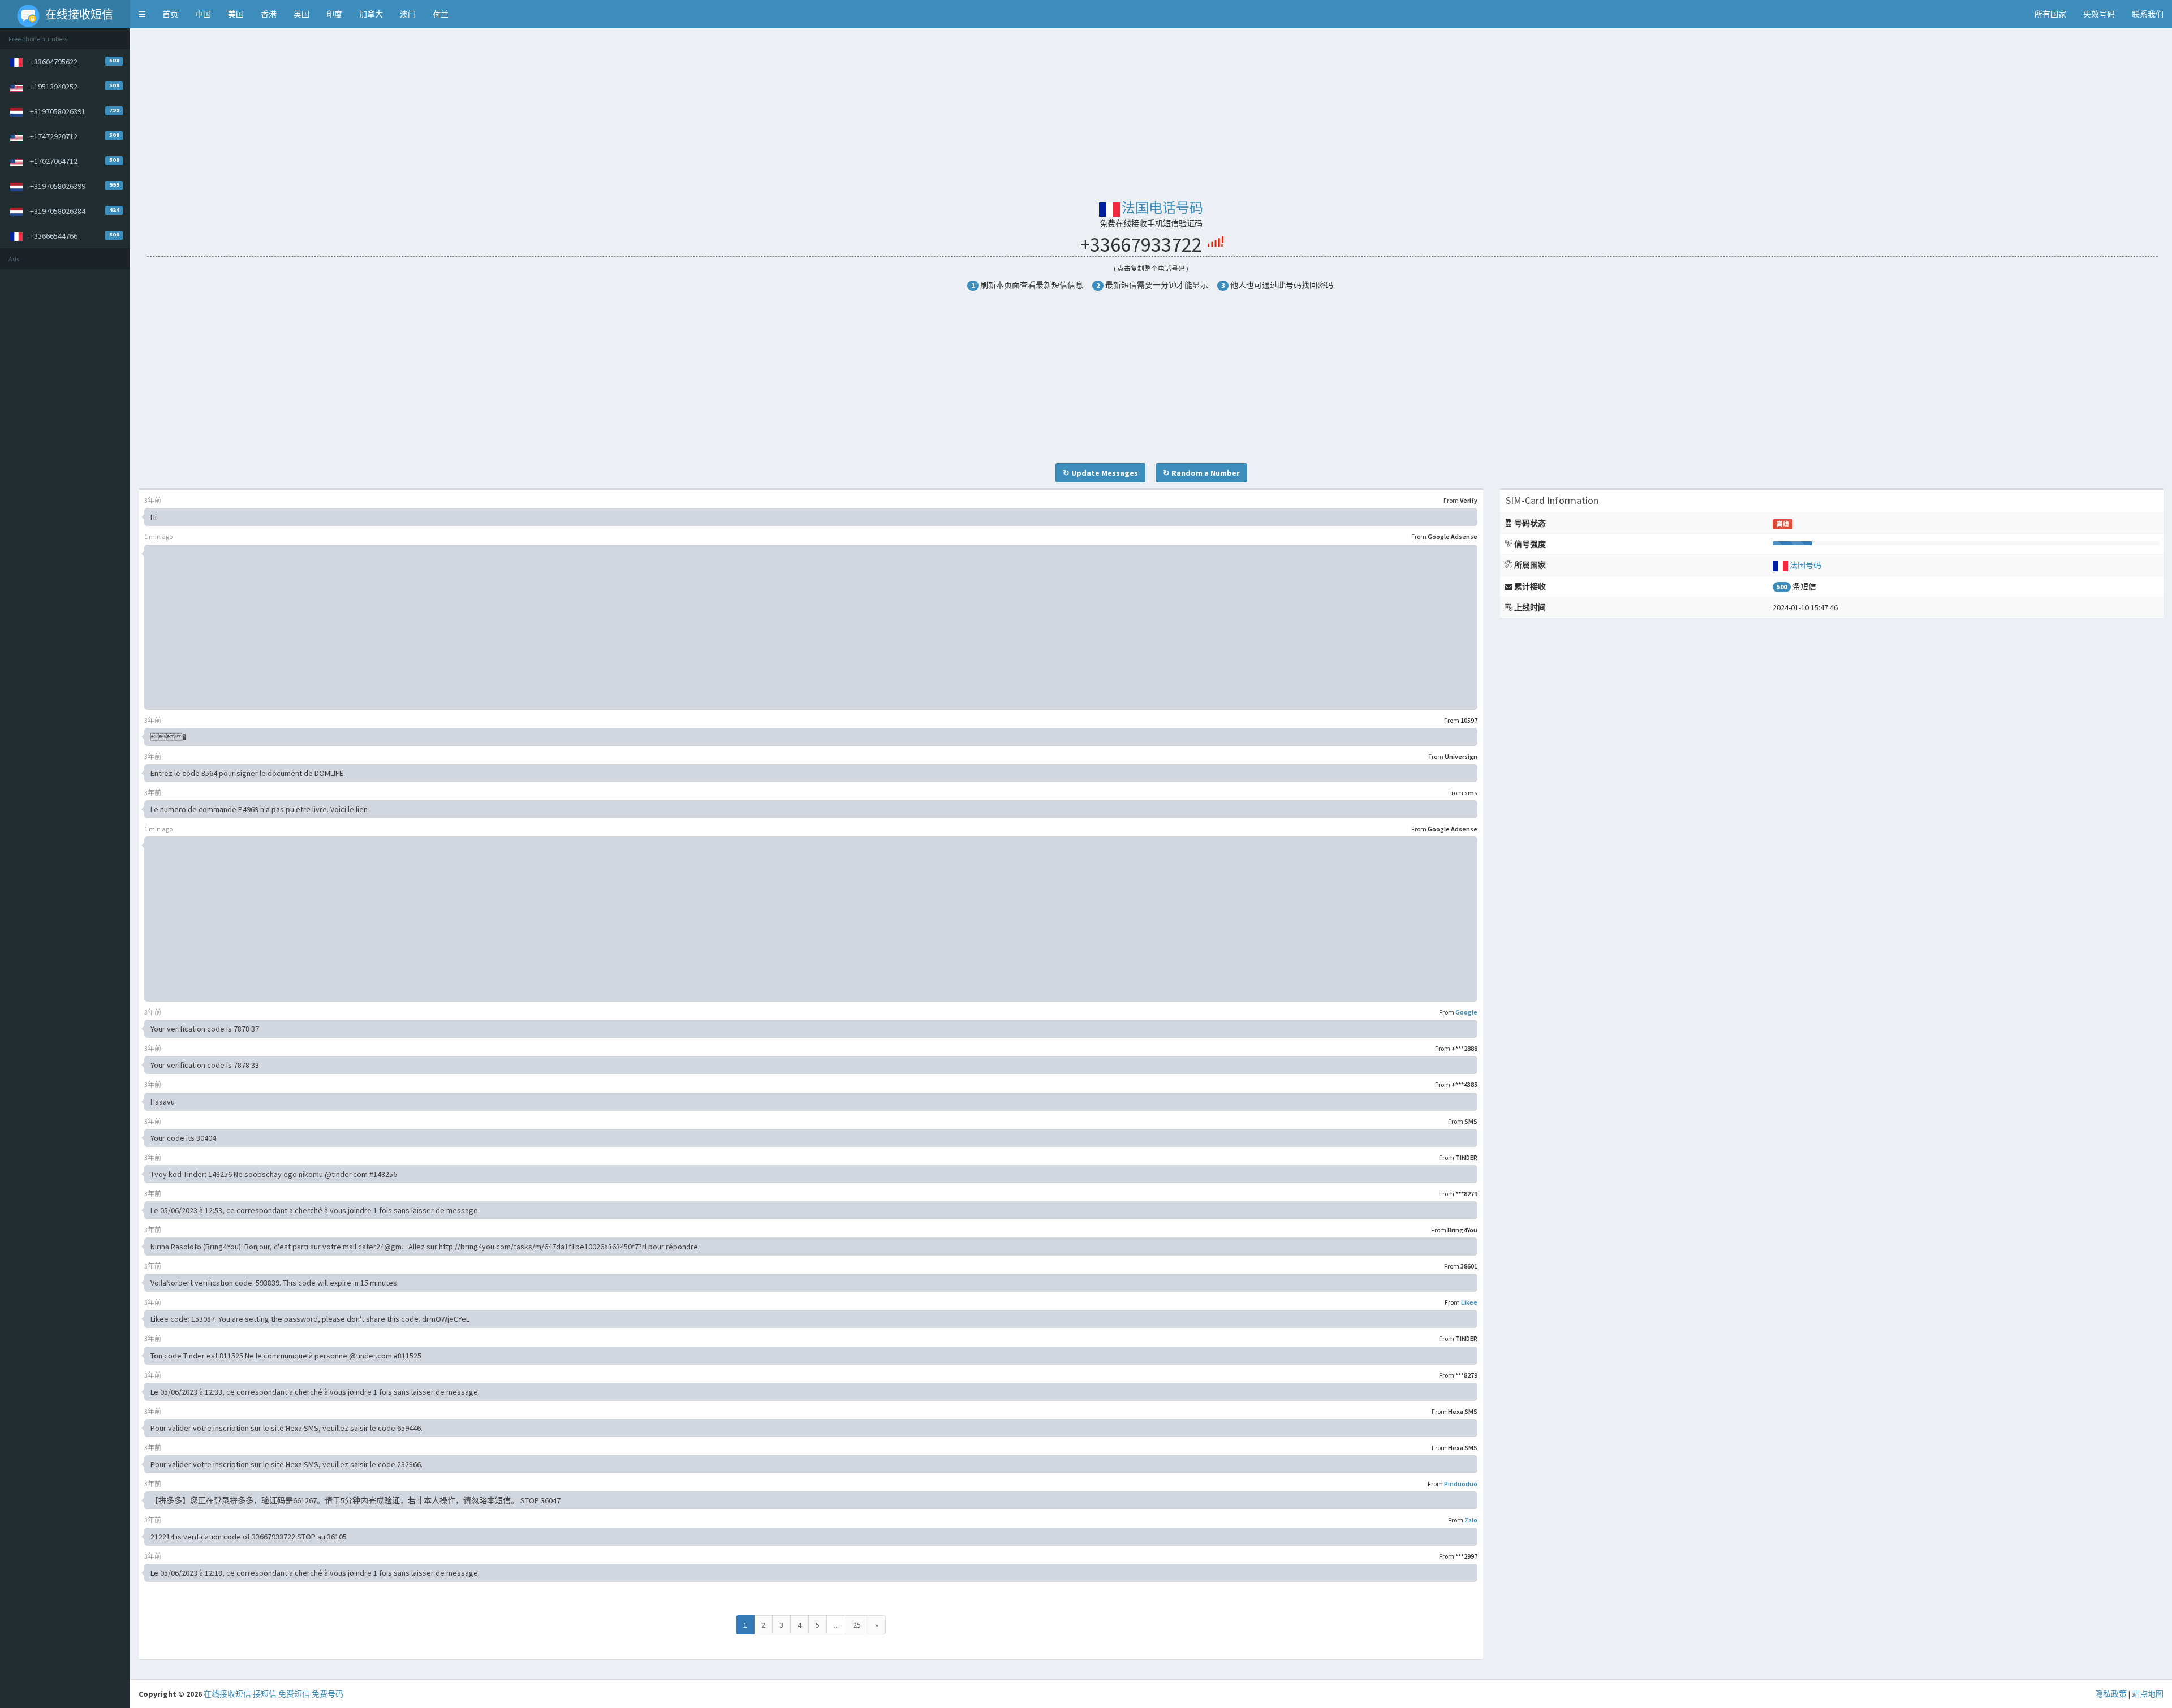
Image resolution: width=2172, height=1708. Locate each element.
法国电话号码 (1162, 208)
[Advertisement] (65, 445)
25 (857, 1625)
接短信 (265, 1694)
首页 (170, 14)
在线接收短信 (227, 1694)
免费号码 (327, 1694)
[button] (142, 14)
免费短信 (294, 1694)
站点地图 (2148, 1694)
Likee (1469, 1302)
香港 (269, 14)
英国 (301, 14)
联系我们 (2148, 14)
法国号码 (1805, 565)
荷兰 (441, 14)
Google (1466, 1012)
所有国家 (2050, 14)
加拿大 (371, 14)
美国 (236, 14)
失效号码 (2099, 14)
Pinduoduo (1461, 1484)
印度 (334, 14)
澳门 (408, 14)
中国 (203, 14)
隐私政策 (2111, 1694)
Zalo (1471, 1520)
